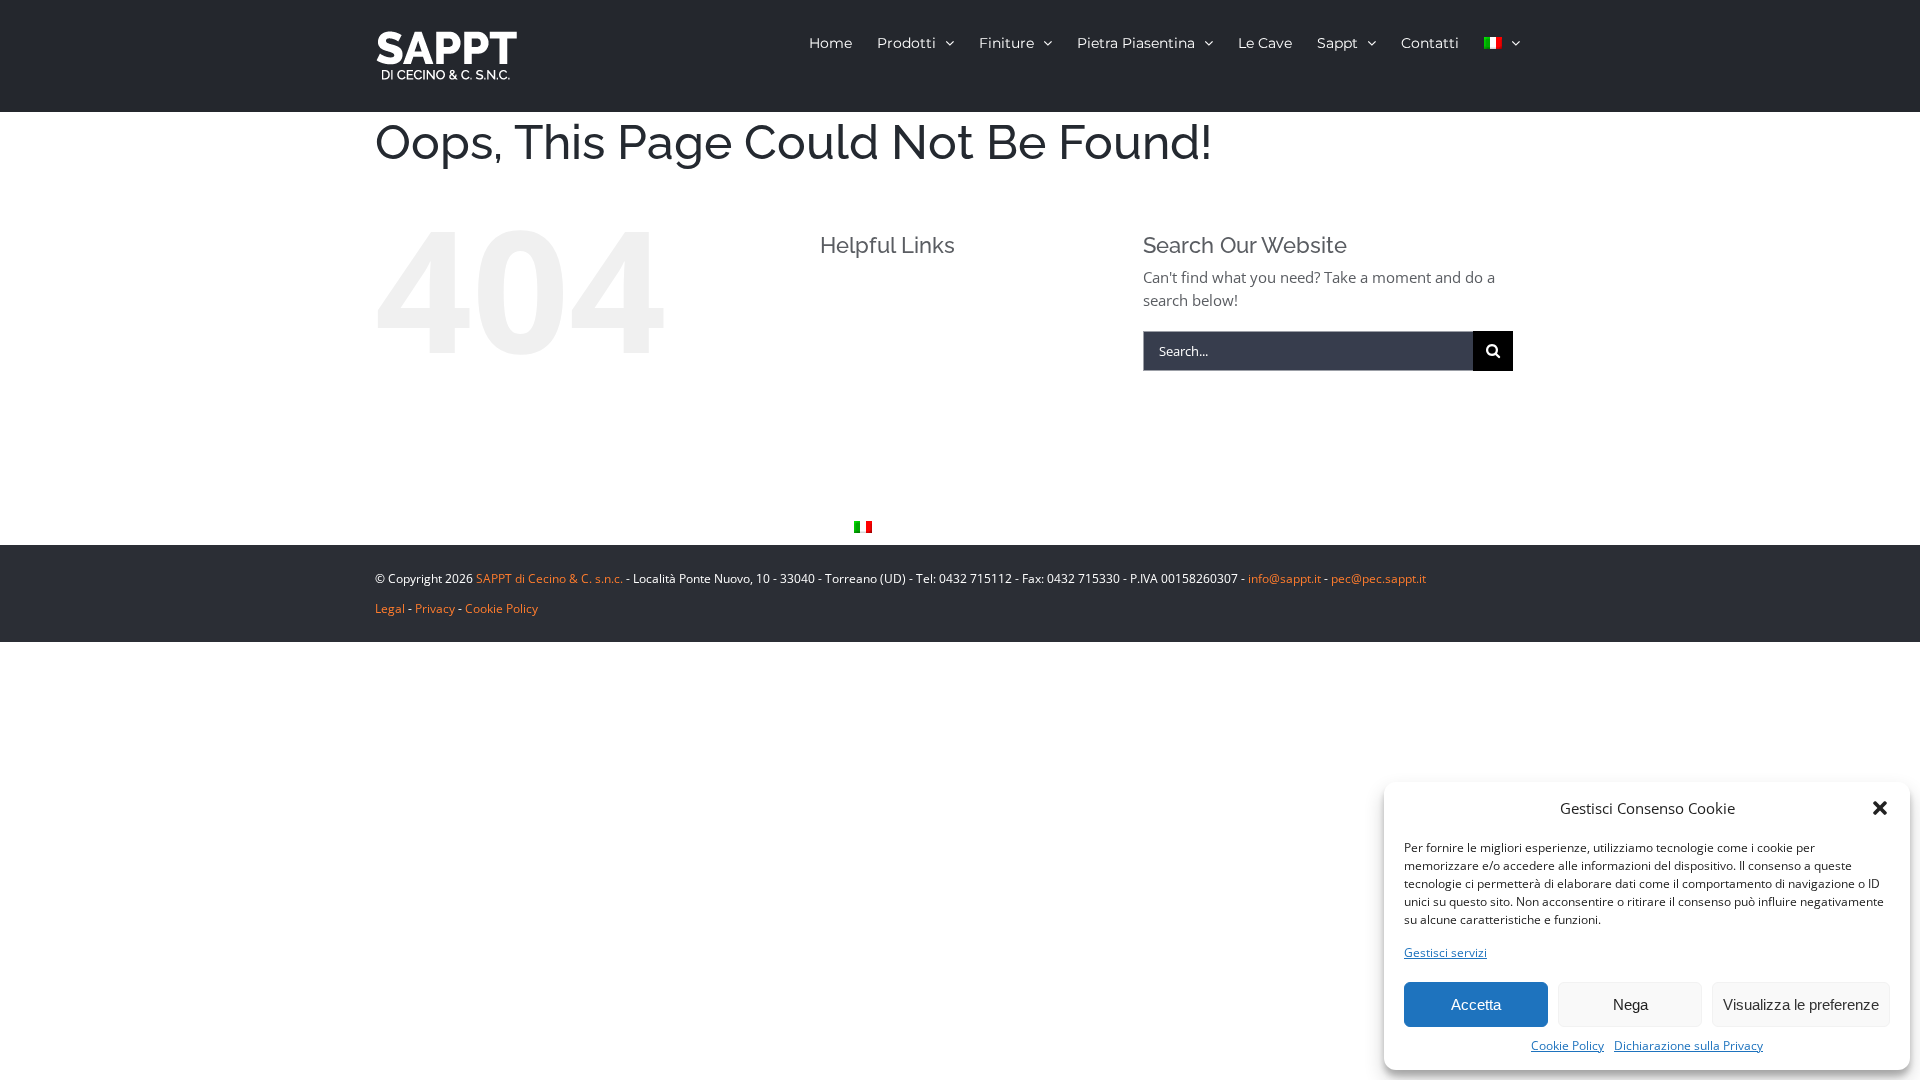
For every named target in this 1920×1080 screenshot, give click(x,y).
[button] (1880, 808)
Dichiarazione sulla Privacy (1688, 1045)
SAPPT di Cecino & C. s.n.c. (549, 578)
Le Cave (879, 426)
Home (873, 292)
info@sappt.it (1284, 578)
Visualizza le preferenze (1801, 1004)
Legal (390, 608)
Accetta (1476, 1004)
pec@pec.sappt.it (1378, 578)
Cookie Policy (1567, 1045)
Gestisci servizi (1445, 952)
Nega (1630, 1004)
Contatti (880, 493)
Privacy (435, 608)
